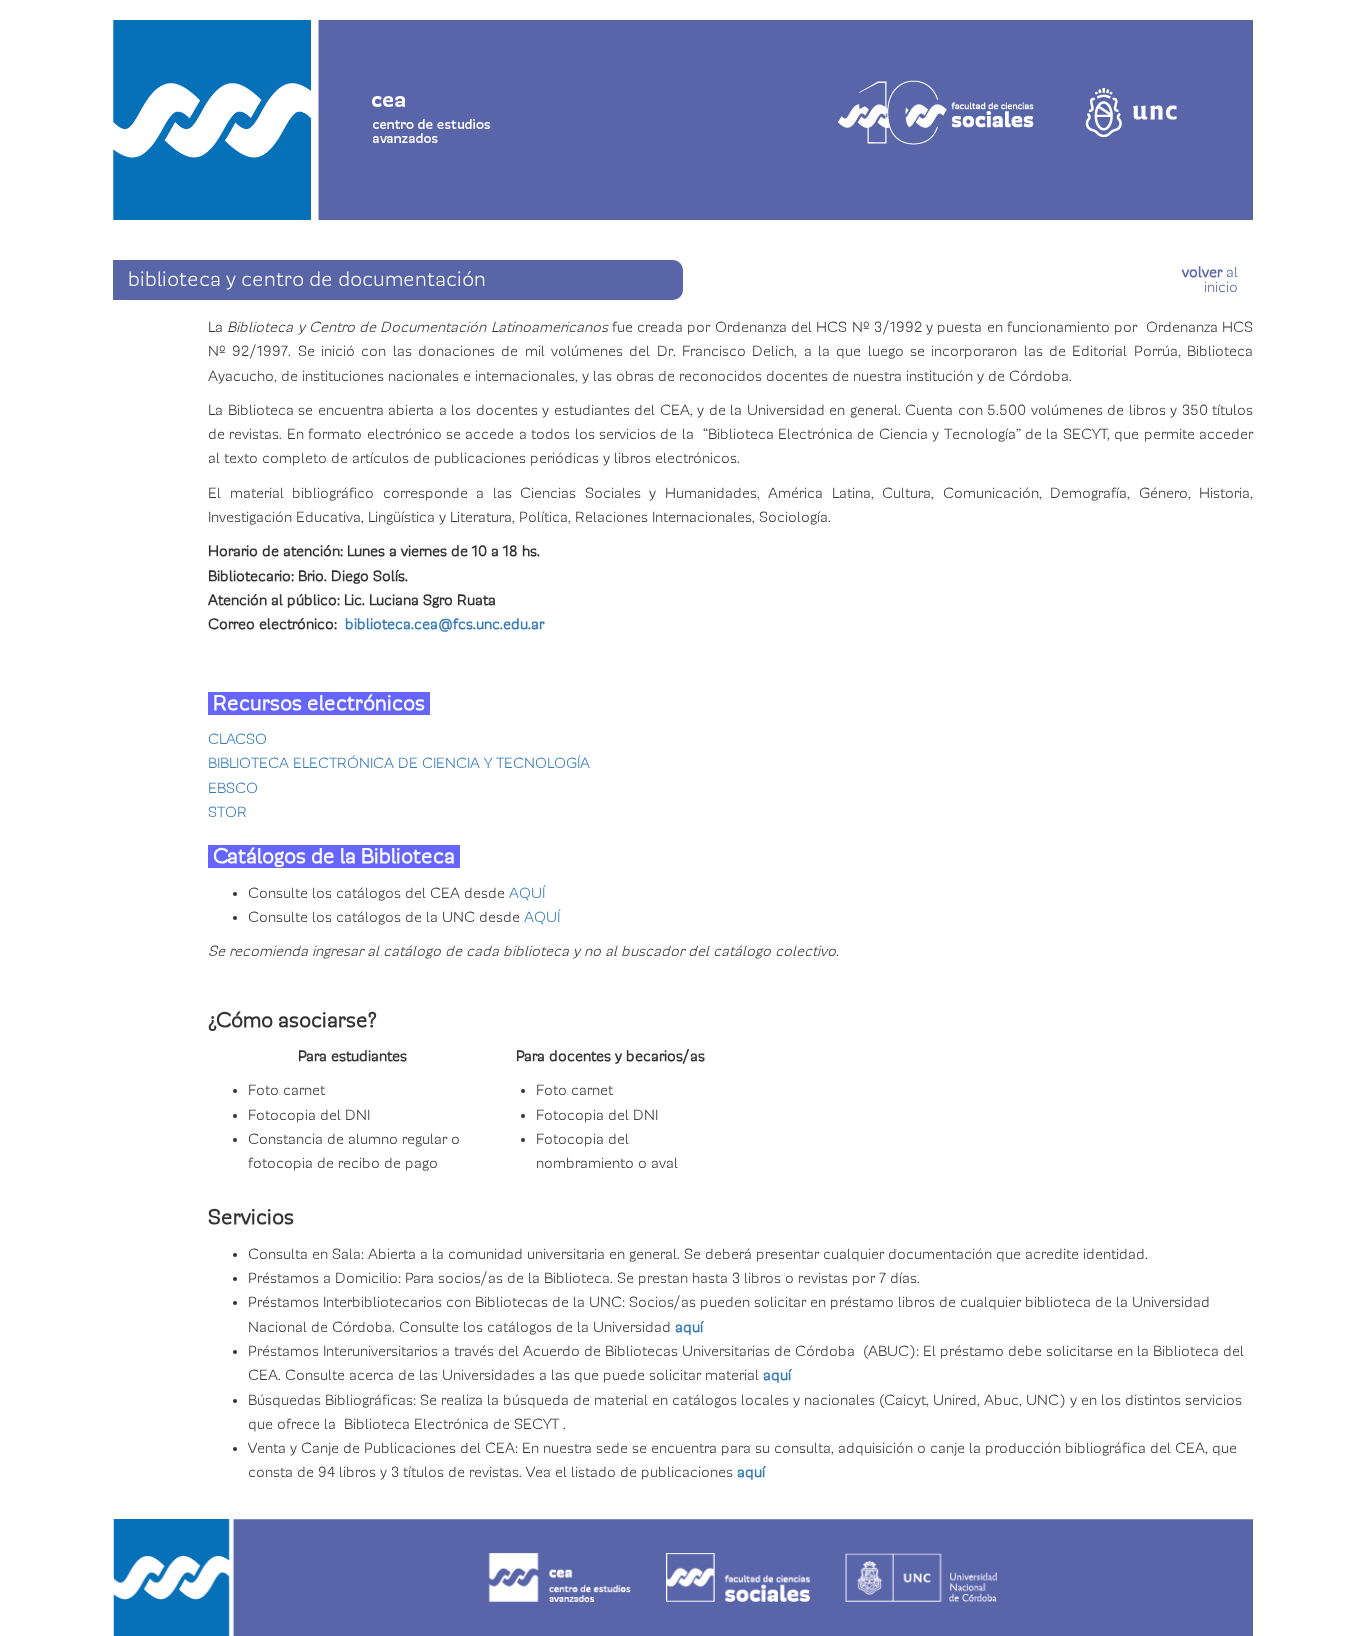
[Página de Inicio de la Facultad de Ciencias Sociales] (366, 86)
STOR (227, 812)
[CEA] (683, 1577)
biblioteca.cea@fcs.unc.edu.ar (444, 624)
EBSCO (233, 788)
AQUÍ (527, 893)
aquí (689, 1327)
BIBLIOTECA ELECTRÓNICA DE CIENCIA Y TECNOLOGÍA (399, 763)
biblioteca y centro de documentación (307, 279)
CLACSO (237, 739)
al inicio (1210, 279)
